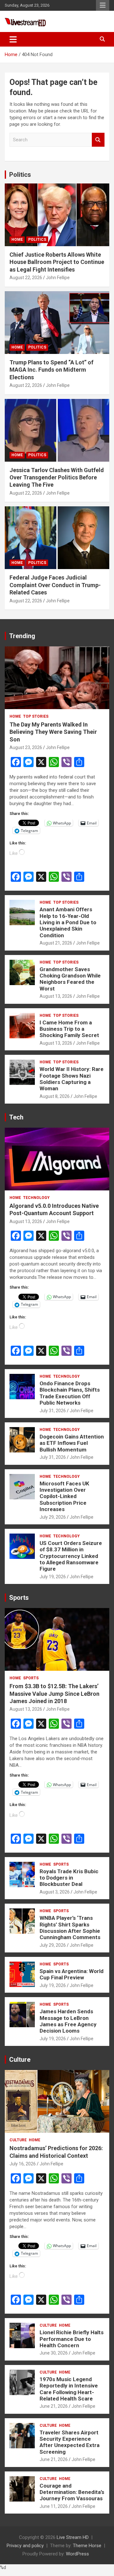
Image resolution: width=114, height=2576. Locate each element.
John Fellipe (58, 278)
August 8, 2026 (55, 1096)
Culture (20, 2060)
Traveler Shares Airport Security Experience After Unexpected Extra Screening (70, 2442)
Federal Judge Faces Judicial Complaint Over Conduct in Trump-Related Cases (55, 585)
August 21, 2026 (56, 943)
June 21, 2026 (54, 2406)
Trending (22, 636)
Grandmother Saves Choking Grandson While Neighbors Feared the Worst (70, 979)
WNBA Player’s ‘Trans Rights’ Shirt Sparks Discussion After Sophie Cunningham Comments (70, 1928)
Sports (19, 1598)
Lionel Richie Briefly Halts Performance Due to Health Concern (72, 2339)
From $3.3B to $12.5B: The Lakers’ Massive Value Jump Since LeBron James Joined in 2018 (54, 1694)
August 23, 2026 (26, 747)
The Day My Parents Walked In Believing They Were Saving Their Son (53, 732)
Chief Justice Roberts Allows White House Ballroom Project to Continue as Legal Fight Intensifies (57, 262)
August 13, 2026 (56, 996)
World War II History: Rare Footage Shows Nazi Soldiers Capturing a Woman (72, 1079)
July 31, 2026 (53, 1411)
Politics (20, 175)
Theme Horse (87, 2546)
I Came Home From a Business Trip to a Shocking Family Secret (69, 1029)
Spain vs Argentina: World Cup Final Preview (72, 1974)
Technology (36, 1198)
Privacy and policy (25, 2546)
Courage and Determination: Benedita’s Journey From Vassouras (72, 2492)
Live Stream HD (73, 2537)
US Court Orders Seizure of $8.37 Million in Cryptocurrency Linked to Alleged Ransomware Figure (71, 1556)
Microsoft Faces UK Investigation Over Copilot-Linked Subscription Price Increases (64, 1496)
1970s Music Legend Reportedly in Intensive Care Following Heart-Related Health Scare (69, 2389)
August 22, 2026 (26, 278)
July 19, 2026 (53, 1577)
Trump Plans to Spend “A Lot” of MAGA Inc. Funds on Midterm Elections (51, 370)
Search (98, 140)
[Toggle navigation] (13, 39)
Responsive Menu (103, 5)
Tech (16, 1117)
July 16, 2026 (23, 2164)
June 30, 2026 (54, 2353)
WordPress (77, 2554)
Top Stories (36, 716)
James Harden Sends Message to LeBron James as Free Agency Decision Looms (68, 2021)
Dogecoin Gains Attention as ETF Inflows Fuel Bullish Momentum (72, 1443)
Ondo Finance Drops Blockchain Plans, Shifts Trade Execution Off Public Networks (70, 1393)
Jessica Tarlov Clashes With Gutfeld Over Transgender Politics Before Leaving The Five (57, 477)
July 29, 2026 (53, 1517)
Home (17, 240)
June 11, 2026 (54, 2506)
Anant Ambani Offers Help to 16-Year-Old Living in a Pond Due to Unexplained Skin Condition (68, 922)
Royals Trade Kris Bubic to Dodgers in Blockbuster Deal (69, 1878)
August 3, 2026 (55, 1892)
